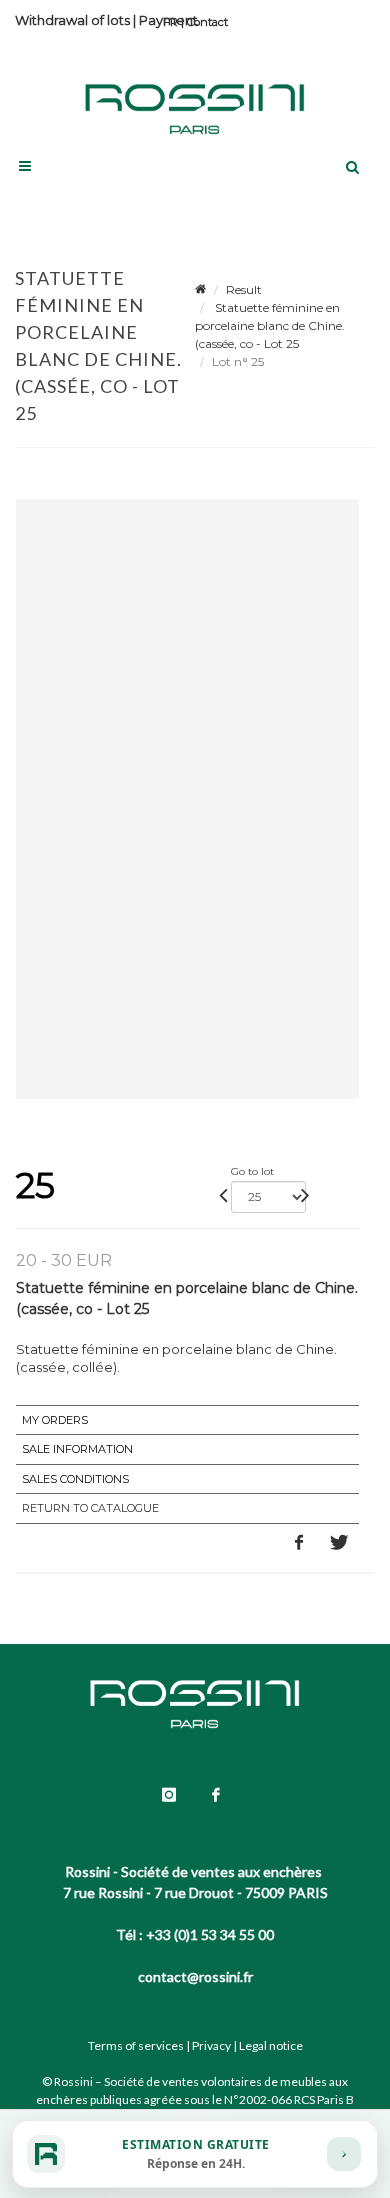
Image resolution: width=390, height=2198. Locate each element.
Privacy (211, 2045)
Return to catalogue (90, 1508)
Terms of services (136, 2045)
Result (244, 289)
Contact (207, 22)
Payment (168, 20)
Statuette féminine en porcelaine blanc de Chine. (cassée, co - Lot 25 (270, 325)
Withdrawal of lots (72, 20)
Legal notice (271, 2045)
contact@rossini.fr (195, 1976)
